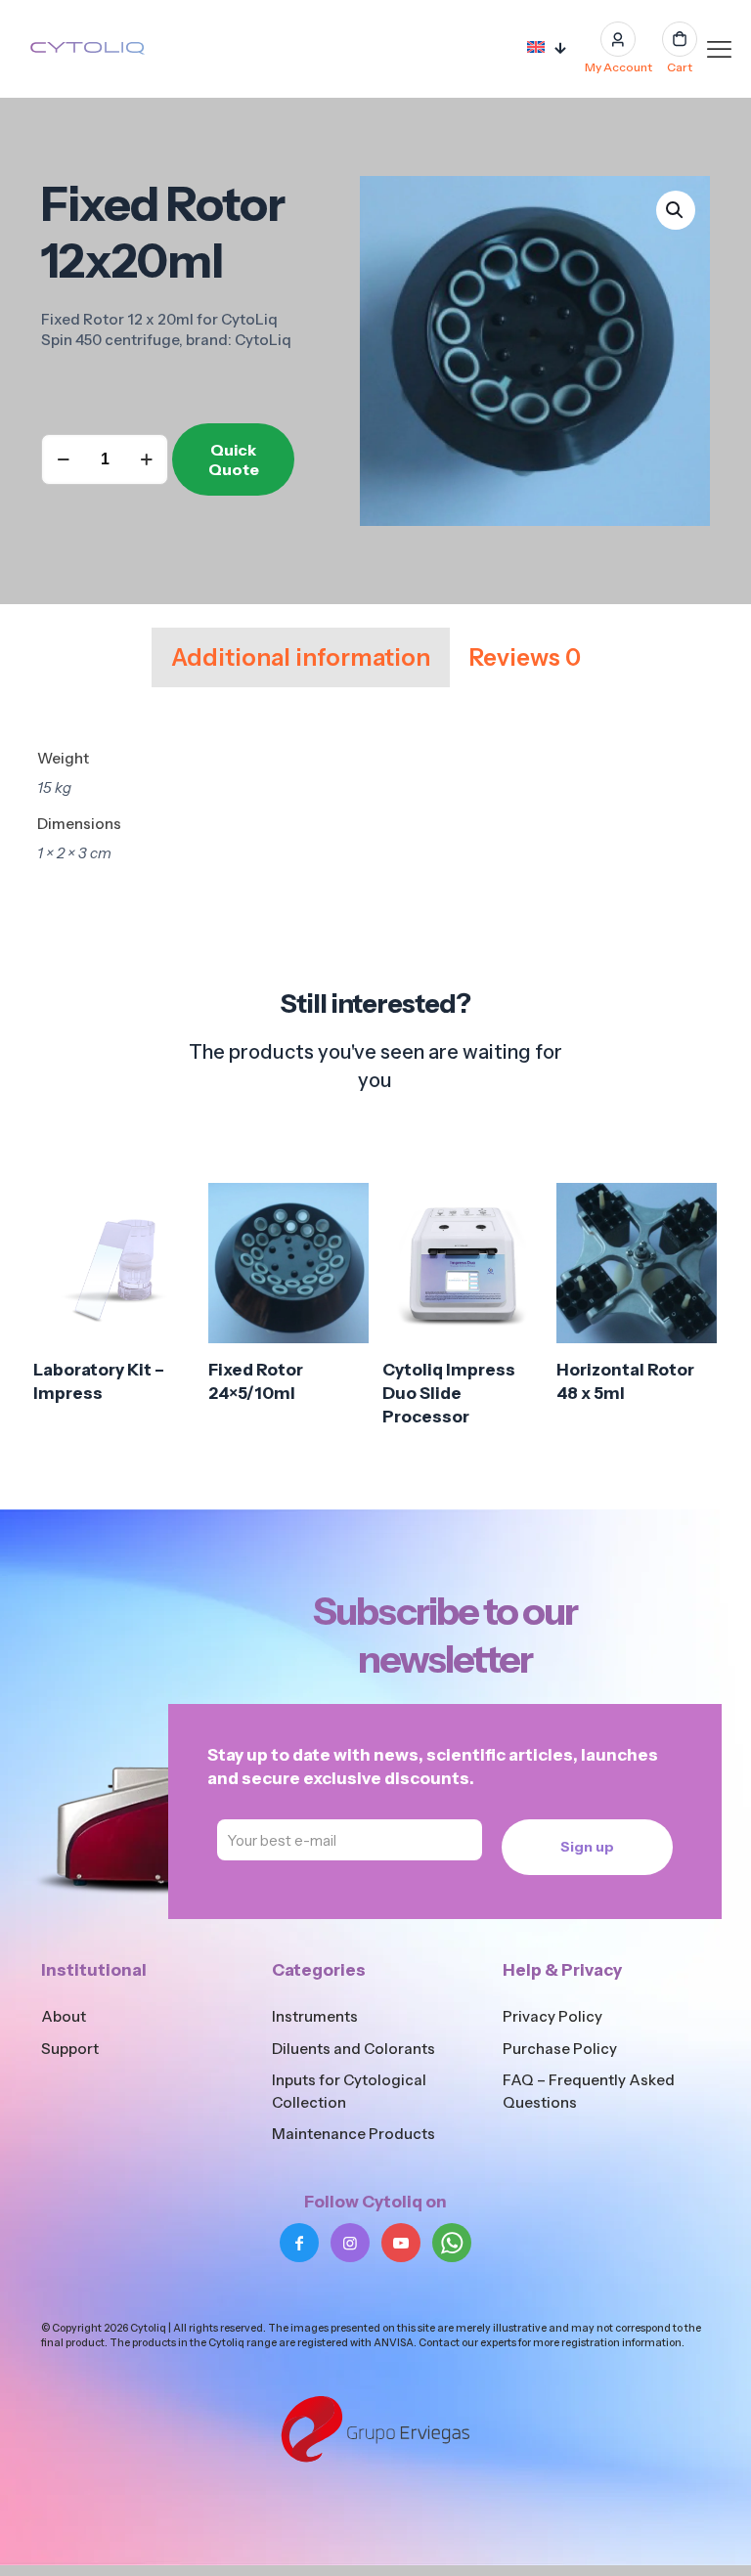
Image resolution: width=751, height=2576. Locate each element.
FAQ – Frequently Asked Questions (589, 2091)
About (64, 2016)
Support (70, 2049)
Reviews (525, 657)
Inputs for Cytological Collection (349, 2091)
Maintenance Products (353, 2134)
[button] (676, 210)
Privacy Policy (552, 2016)
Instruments (315, 2016)
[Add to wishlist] (167, 1294)
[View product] (167, 1252)
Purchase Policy (560, 2049)
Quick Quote (234, 459)
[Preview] (167, 1336)
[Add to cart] (167, 1210)
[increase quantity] (146, 459)
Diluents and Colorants (353, 2049)
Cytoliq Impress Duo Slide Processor (449, 1393)
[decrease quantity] (63, 459)
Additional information (301, 657)
